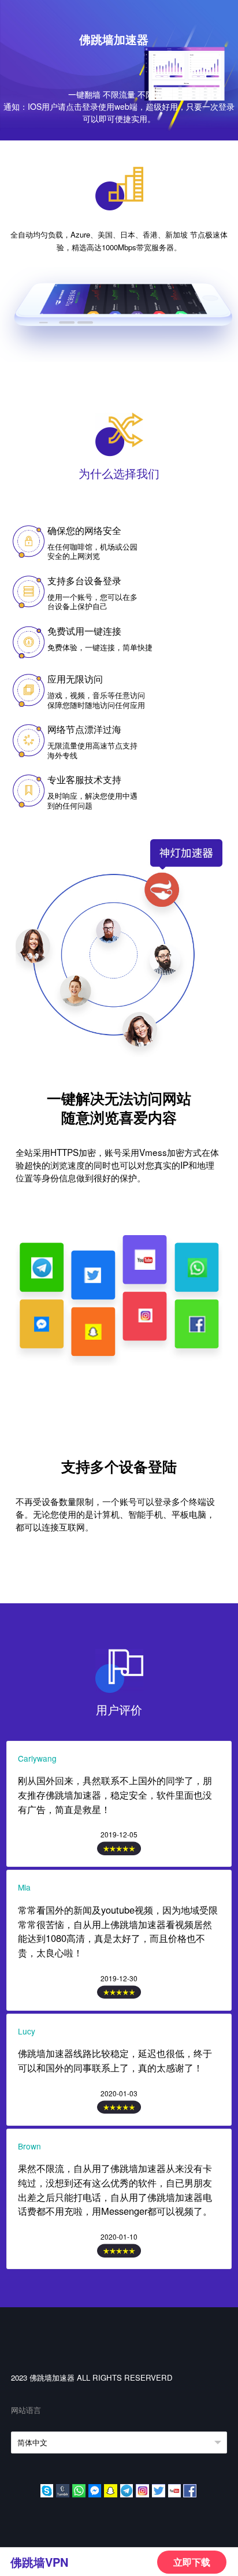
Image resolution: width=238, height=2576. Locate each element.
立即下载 (192, 2562)
